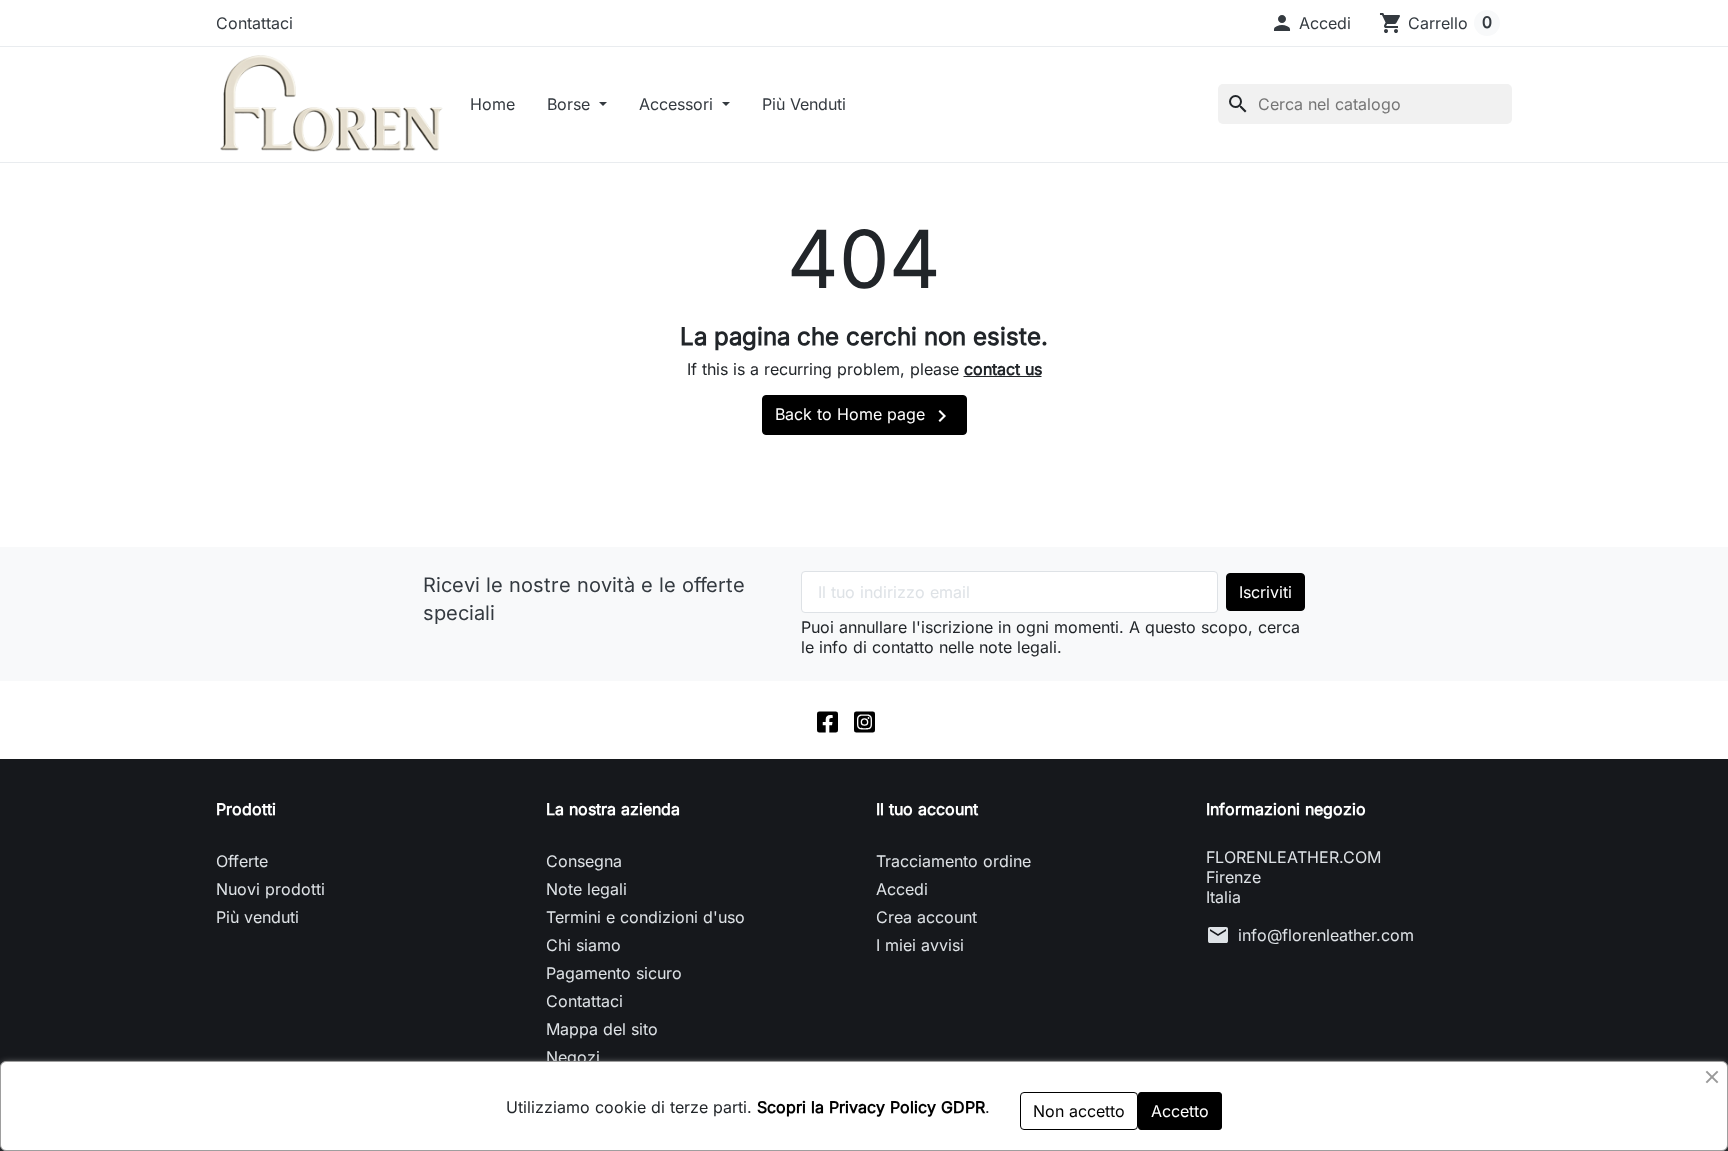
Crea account (926, 917)
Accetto (1180, 1111)
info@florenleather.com (1326, 935)
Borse (571, 104)
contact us (1003, 369)
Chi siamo (583, 945)
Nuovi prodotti (270, 889)
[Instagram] (864, 720)
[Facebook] (827, 720)
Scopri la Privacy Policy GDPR (871, 1107)
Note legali (586, 889)
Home (492, 104)
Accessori (678, 104)
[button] (1310, 23)
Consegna (584, 861)
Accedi (902, 889)
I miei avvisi (920, 945)
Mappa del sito (602, 1029)
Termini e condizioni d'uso (645, 917)
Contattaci (254, 23)
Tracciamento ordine (953, 861)
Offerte (242, 861)
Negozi (573, 1057)
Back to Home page (864, 416)
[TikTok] (901, 720)
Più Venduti (804, 104)
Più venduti (257, 917)
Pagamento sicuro (614, 973)
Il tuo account (927, 809)
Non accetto (1079, 1111)
